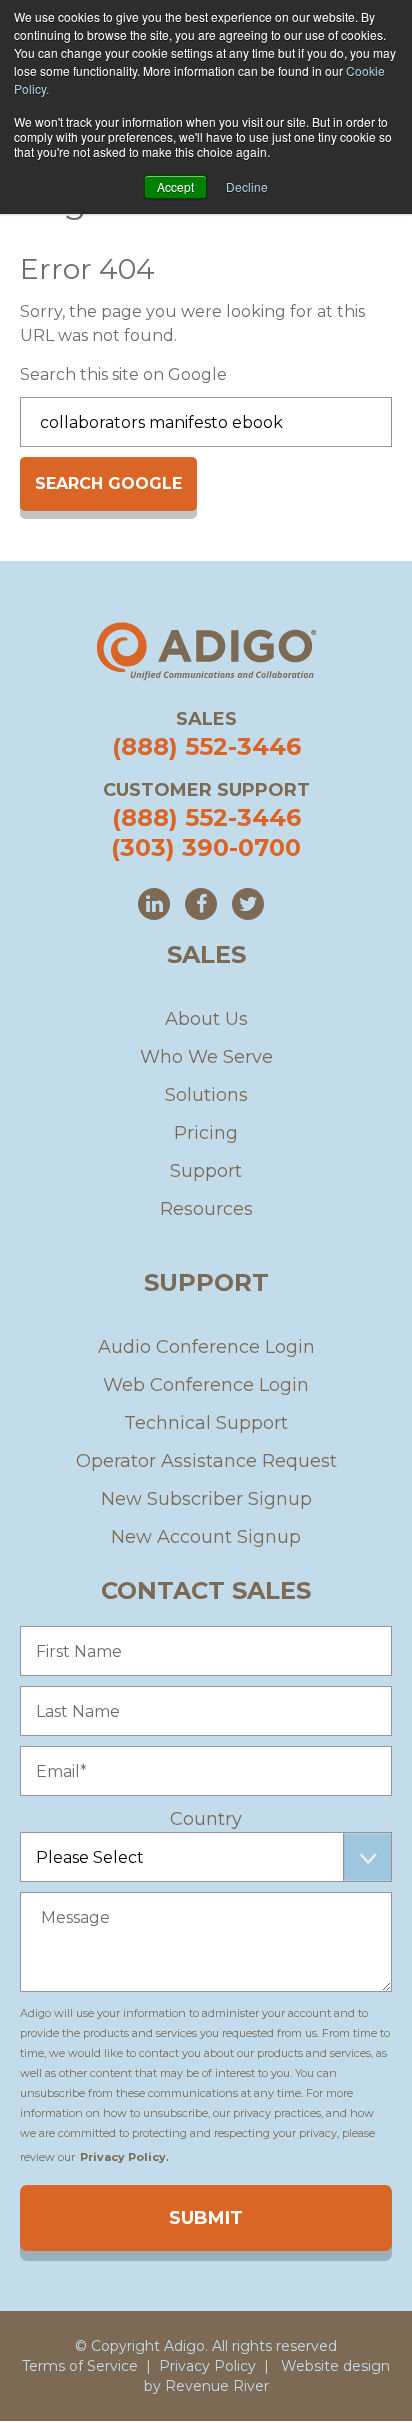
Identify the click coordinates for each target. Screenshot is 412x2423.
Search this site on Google (123, 374)
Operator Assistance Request (206, 1461)
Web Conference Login (206, 1385)
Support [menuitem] (206, 1171)
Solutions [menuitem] (206, 1095)
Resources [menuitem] (206, 1209)
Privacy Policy (207, 2366)
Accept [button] (175, 186)
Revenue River (217, 2386)
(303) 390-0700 (206, 847)
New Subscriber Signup (206, 1499)
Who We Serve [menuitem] (206, 1057)
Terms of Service (80, 2366)
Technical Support (206, 1423)
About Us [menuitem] (206, 1019)
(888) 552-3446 (206, 746)
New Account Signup (206, 1537)
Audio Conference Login (206, 1347)
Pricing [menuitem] (206, 1133)
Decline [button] (247, 186)
